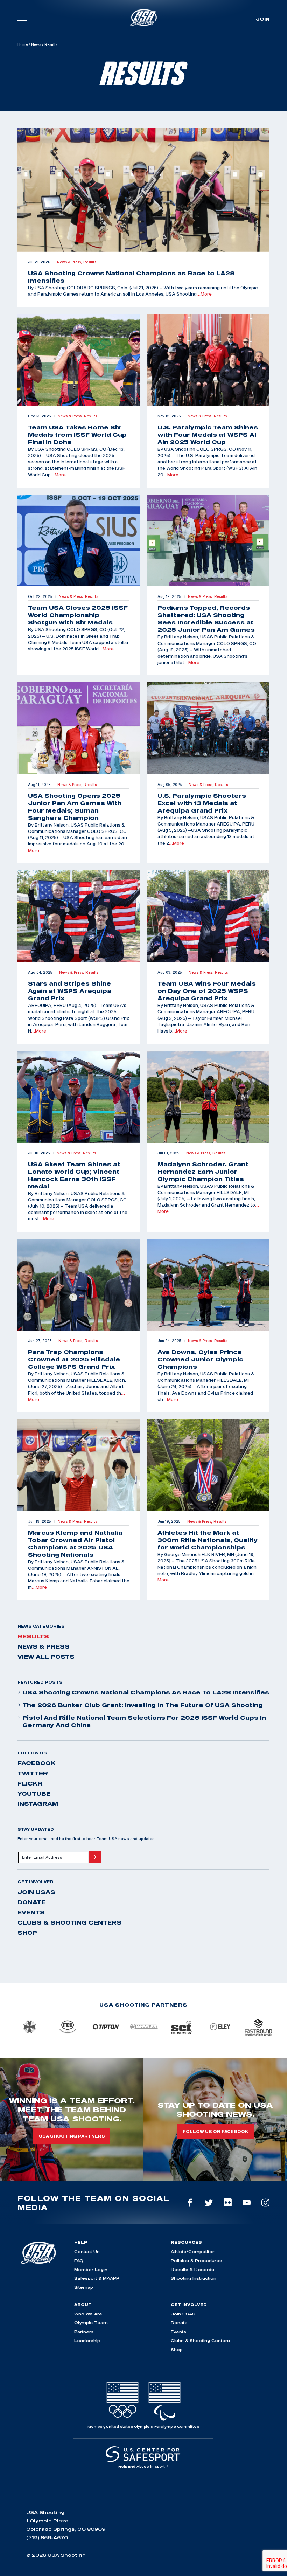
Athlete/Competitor (192, 2252)
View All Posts (46, 1657)
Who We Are (88, 2314)
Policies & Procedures (197, 2261)
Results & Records (192, 2269)
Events (31, 1912)
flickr (30, 1783)
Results (33, 1636)
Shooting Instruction (194, 2278)
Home (23, 44)
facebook (37, 1763)
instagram (38, 1804)
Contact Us (87, 2252)
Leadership (87, 2340)
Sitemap (84, 2287)
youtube (34, 1794)
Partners (84, 2332)
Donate (31, 1902)
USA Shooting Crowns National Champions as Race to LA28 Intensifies (146, 1692)
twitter (33, 1773)
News (36, 44)
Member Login (91, 2269)
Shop (27, 1933)
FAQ (79, 2261)
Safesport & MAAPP (97, 2278)
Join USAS (36, 1892)
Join (263, 19)
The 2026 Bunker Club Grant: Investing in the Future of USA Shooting (142, 1705)
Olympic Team (91, 2323)
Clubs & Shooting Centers (69, 1922)
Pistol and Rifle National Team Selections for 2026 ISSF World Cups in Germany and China (144, 1721)
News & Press (44, 1646)
